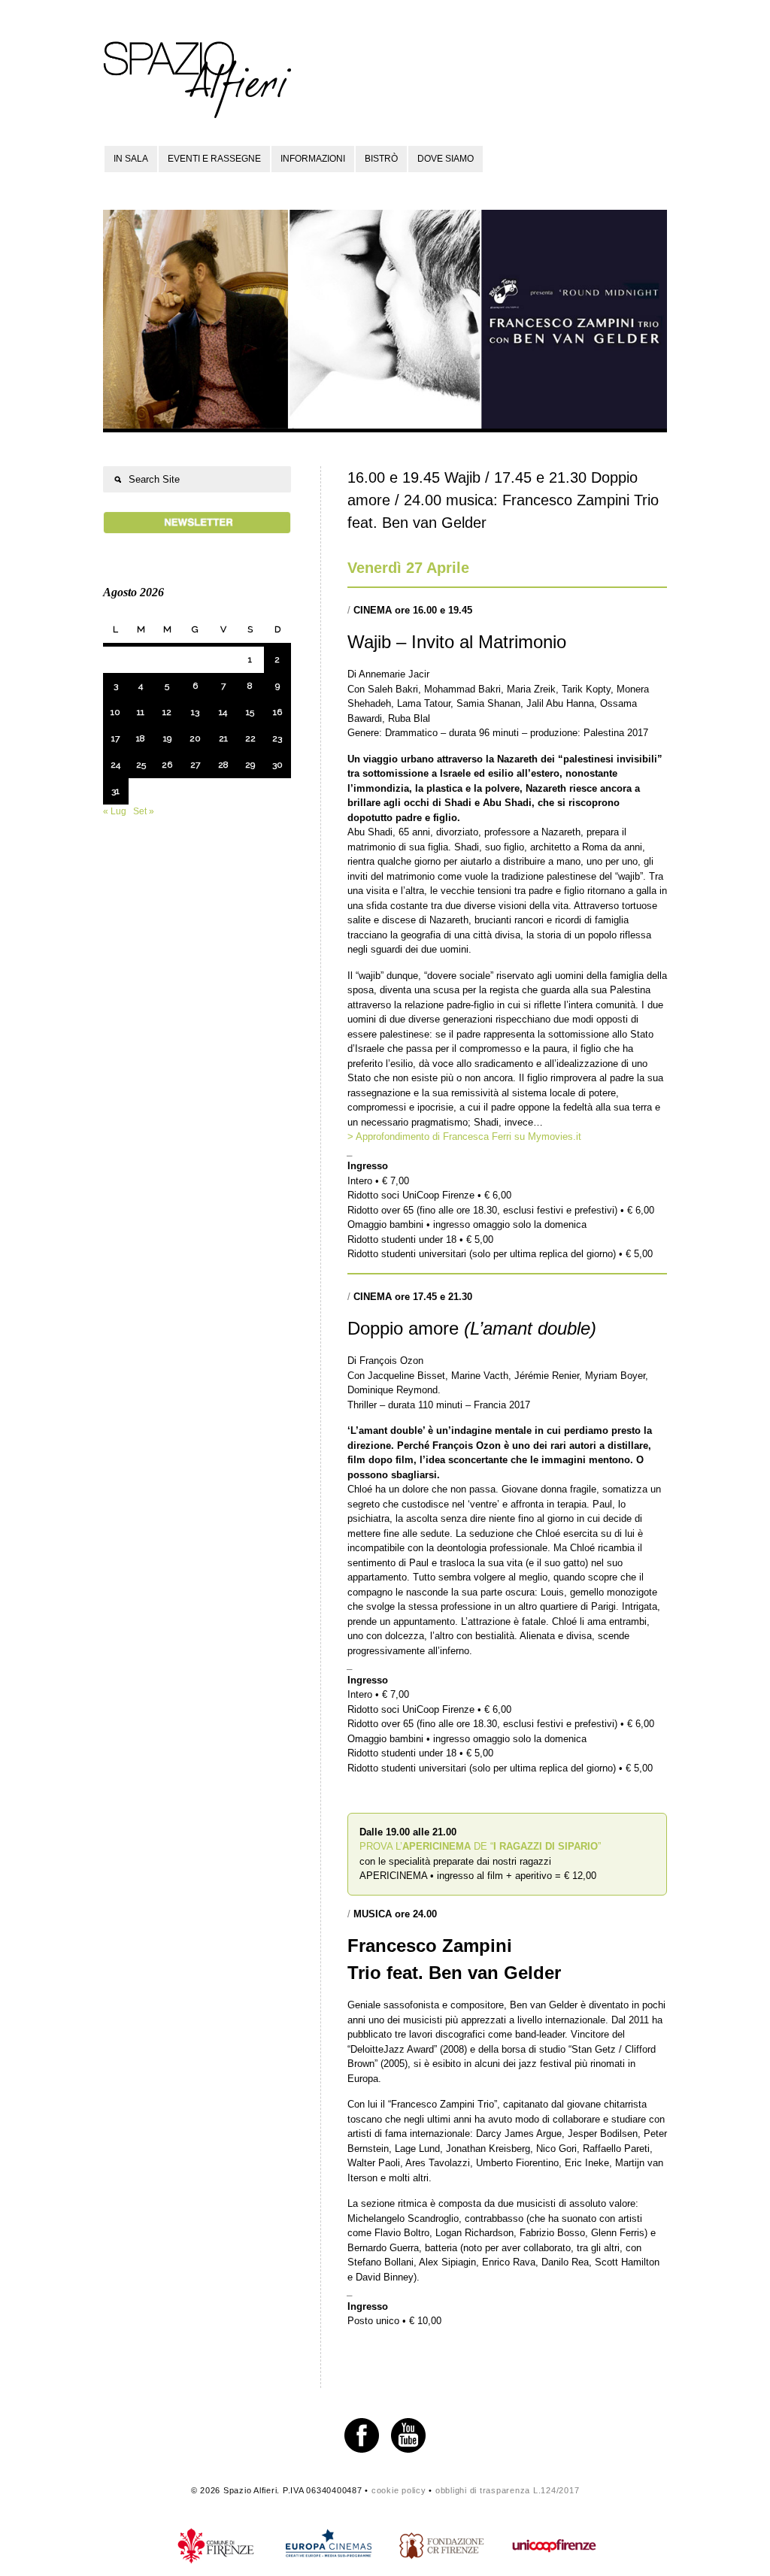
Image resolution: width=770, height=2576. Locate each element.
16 (277, 712)
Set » (144, 811)
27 (195, 765)
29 (250, 765)
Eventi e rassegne (214, 159)
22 (250, 738)
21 (223, 738)
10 (115, 712)
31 (115, 791)
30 (277, 765)
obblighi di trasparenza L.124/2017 (508, 2490)
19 (167, 738)
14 (223, 712)
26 (167, 765)
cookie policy (399, 2490)
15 (250, 712)
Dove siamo (446, 159)
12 (167, 712)
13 (195, 712)
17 (115, 738)
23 (277, 738)
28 (223, 765)
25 (141, 765)
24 (115, 765)
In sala (131, 159)
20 (195, 738)
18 (141, 738)
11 (141, 712)
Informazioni (313, 159)
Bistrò (381, 159)
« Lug (115, 811)
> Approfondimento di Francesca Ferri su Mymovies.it (464, 1136)
